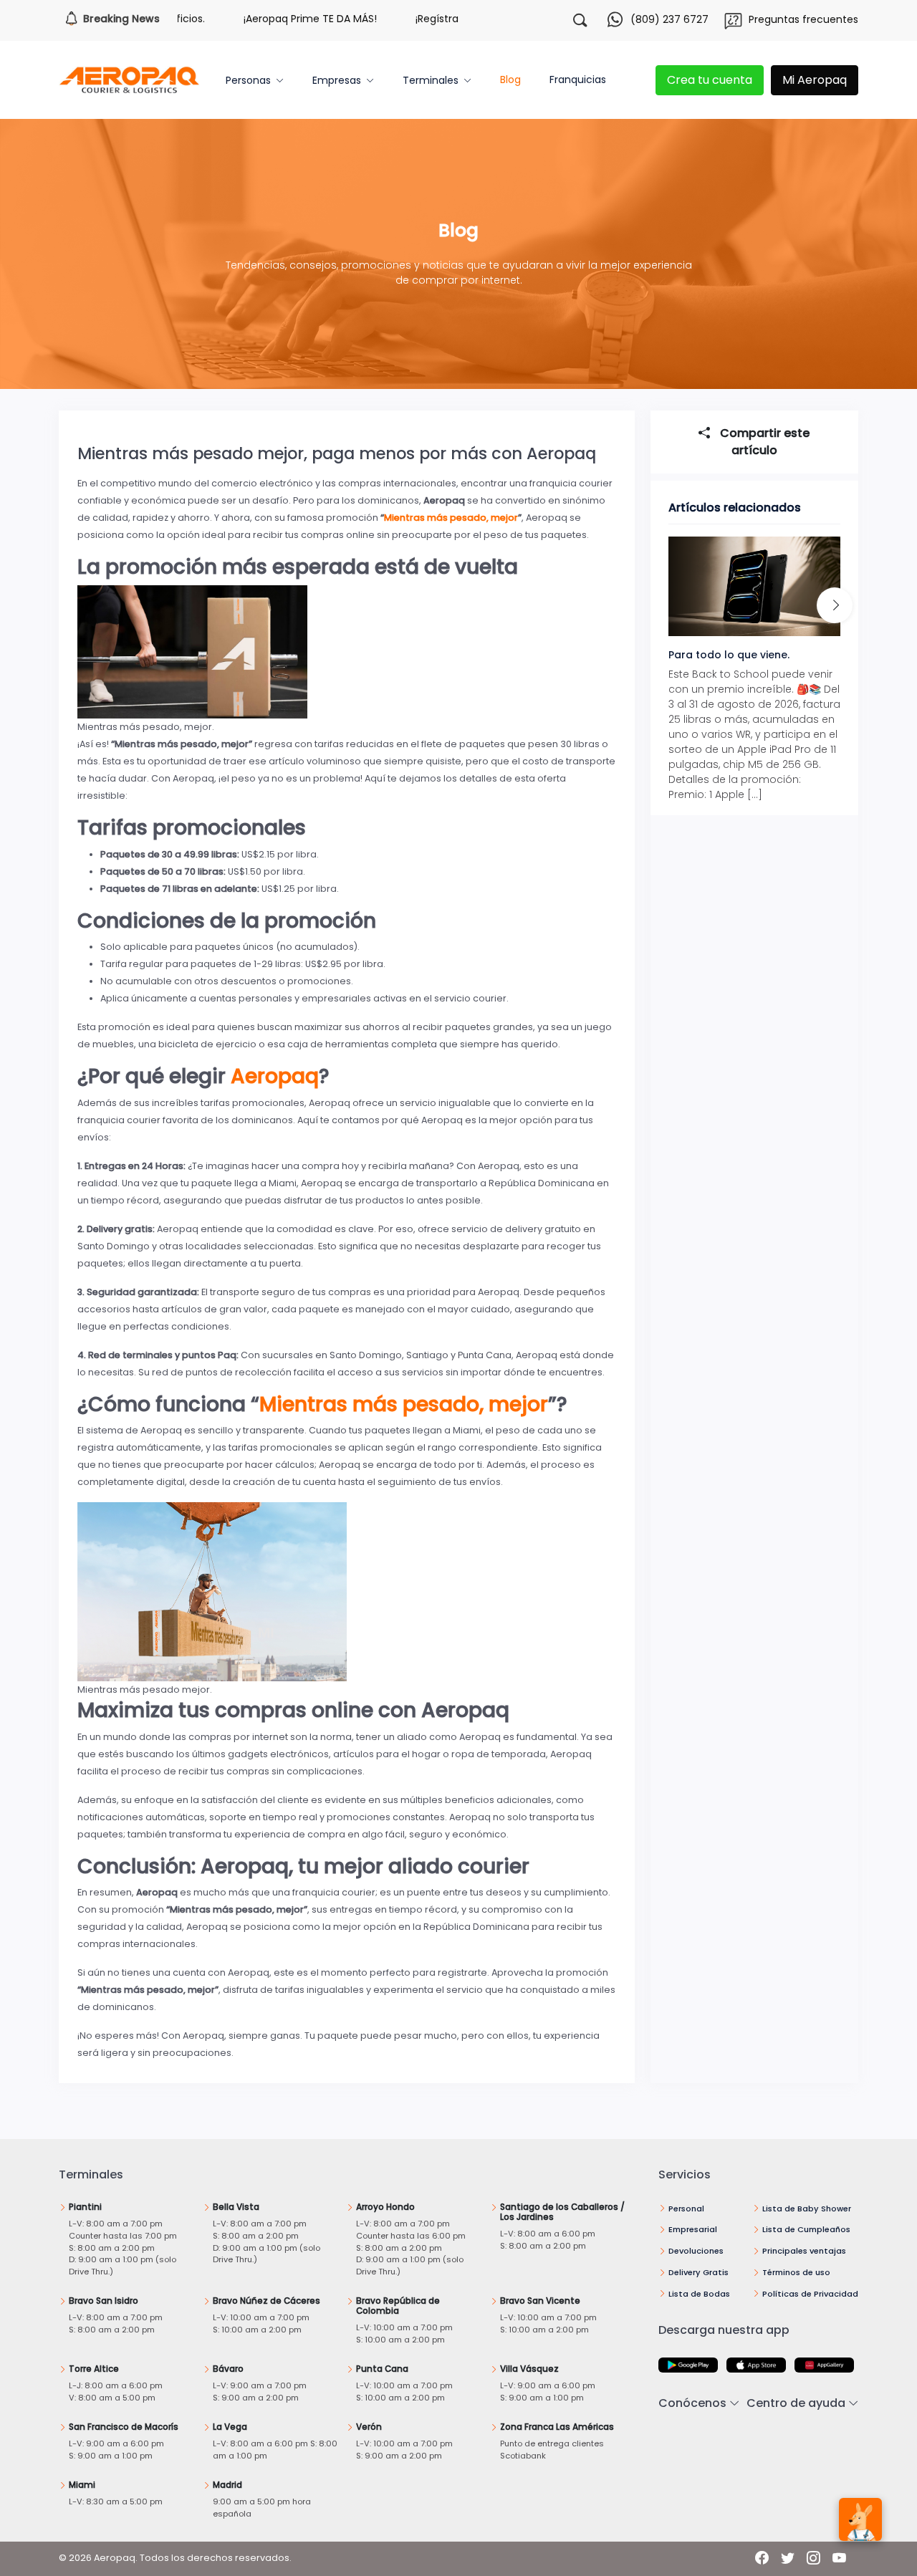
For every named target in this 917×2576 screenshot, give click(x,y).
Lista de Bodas (699, 2294)
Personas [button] (248, 80)
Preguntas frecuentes (803, 19)
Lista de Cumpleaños (806, 2229)
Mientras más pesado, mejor (451, 518)
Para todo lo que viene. (729, 655)
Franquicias (578, 80)
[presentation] (835, 606)
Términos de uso (796, 2272)
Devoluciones (696, 2251)
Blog (510, 80)
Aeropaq (275, 1076)
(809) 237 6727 (669, 19)
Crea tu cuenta (710, 80)
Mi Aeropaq (815, 80)
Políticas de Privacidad (810, 2294)
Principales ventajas (804, 2251)
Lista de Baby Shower (807, 2209)
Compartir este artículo (763, 442)
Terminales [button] (431, 80)
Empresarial (693, 2229)
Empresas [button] (337, 80)
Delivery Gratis (698, 2272)
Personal (686, 2209)
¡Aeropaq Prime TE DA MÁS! (249, 19)
